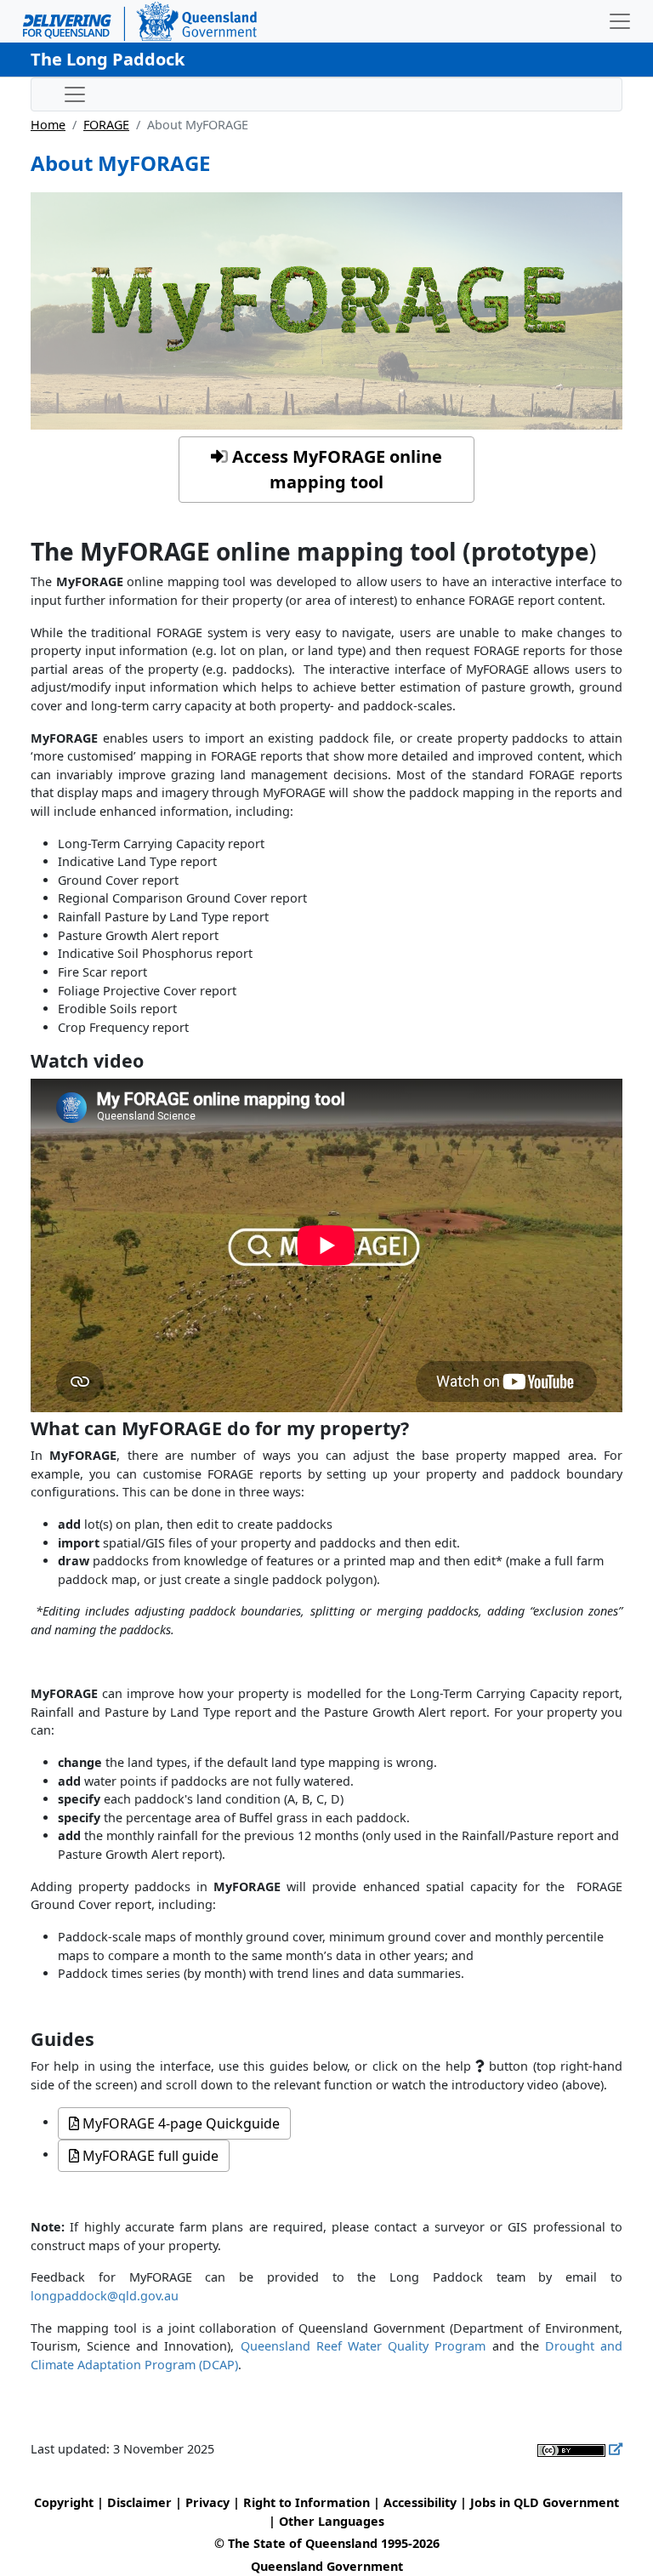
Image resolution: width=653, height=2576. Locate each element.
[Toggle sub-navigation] (75, 94)
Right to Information (307, 2502)
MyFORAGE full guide (149, 2156)
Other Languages (332, 2521)
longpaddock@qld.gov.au (105, 2296)
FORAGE (106, 125)
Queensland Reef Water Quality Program (363, 2346)
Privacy (207, 2502)
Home (48, 125)
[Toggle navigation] (620, 21)
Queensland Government (327, 2566)
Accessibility (420, 2502)
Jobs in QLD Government (545, 2502)
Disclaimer (139, 2502)
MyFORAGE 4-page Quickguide (179, 2123)
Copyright (64, 2502)
